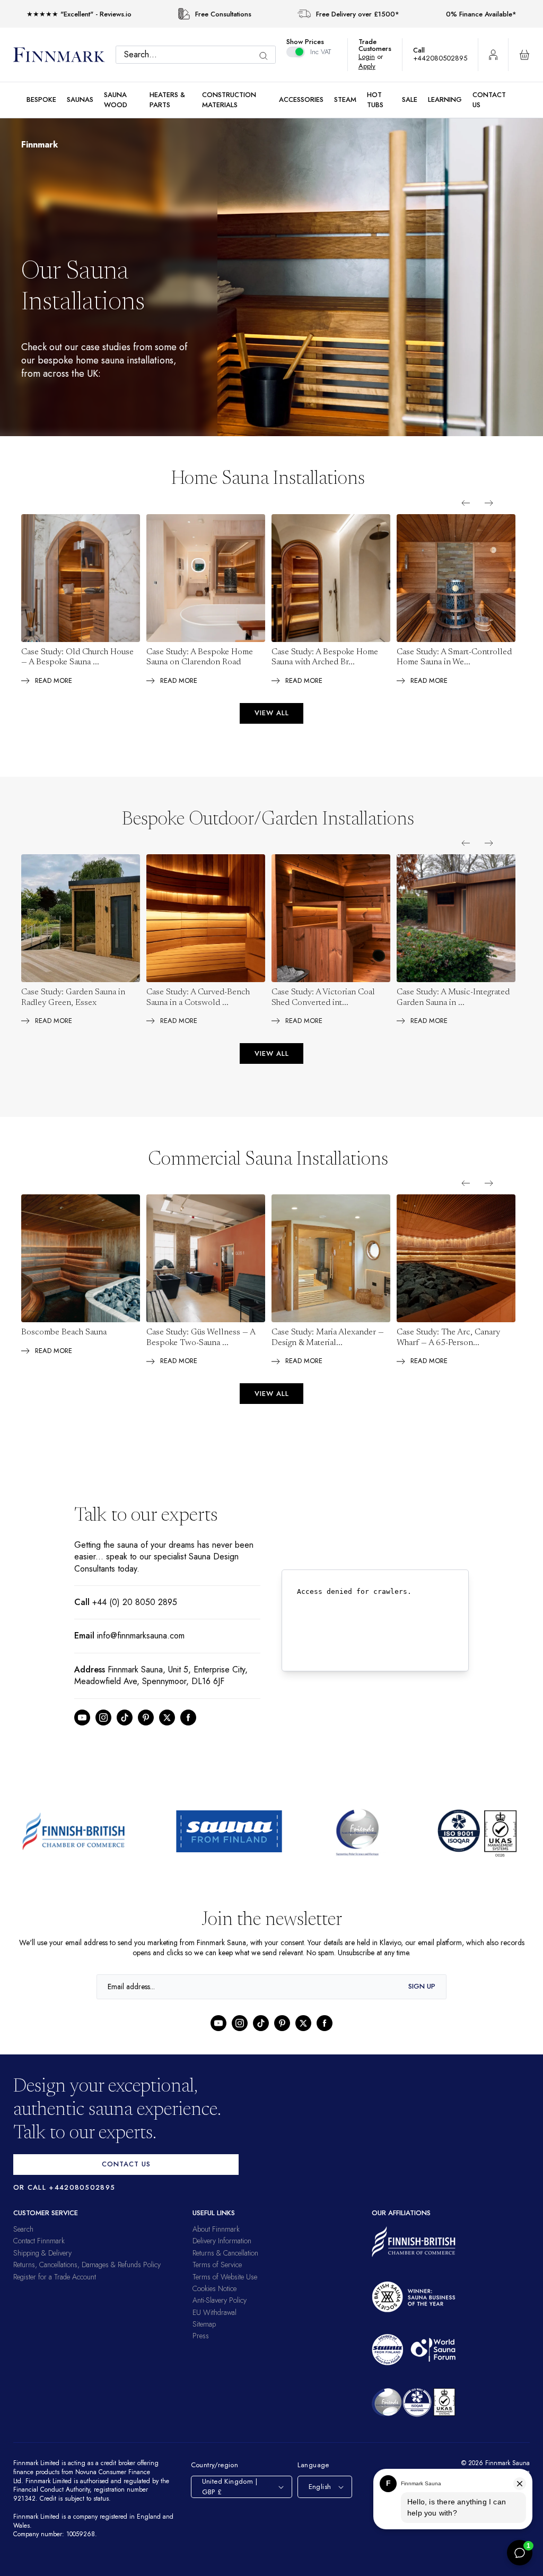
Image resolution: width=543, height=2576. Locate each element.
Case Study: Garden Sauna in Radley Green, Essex (73, 998)
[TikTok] (125, 1718)
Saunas (80, 99)
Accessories (301, 99)
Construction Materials (229, 99)
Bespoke (41, 99)
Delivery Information (222, 2241)
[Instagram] (103, 1718)
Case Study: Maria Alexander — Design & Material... (328, 1338)
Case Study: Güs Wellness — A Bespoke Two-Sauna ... (201, 1338)
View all (272, 713)
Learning (445, 99)
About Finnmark (216, 2229)
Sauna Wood (116, 99)
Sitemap (204, 2324)
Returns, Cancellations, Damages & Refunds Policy (87, 2265)
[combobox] (198, 55)
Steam (345, 99)
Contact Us (489, 99)
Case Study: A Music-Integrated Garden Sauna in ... (453, 998)
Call (424, 50)
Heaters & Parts (167, 99)
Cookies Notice (214, 2288)
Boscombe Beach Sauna (64, 1332)
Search (23, 2229)
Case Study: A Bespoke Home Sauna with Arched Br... (325, 657)
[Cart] (524, 55)
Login (372, 57)
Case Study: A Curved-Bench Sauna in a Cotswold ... (198, 998)
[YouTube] (82, 1718)
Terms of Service (217, 2265)
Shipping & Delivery (42, 2253)
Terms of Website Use (225, 2277)
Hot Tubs (375, 99)
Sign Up (422, 1986)
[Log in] (493, 55)
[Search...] (269, 56)
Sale (410, 99)
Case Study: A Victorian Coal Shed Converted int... (323, 998)
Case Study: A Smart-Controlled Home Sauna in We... (454, 657)
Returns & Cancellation (225, 2253)
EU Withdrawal (214, 2312)
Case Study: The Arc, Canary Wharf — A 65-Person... (448, 1338)
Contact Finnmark (39, 2241)
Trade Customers (380, 45)
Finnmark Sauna (506, 2463)
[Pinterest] (146, 1718)
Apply (373, 66)
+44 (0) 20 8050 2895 (132, 1602)
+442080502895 (443, 58)
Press (201, 2336)
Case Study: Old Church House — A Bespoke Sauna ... (77, 657)
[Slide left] (466, 503)
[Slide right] (489, 503)
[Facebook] (188, 1718)
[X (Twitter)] (167, 1718)
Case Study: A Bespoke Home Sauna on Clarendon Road (200, 657)
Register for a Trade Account (55, 2277)
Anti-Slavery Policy (220, 2300)
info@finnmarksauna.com (144, 1636)
